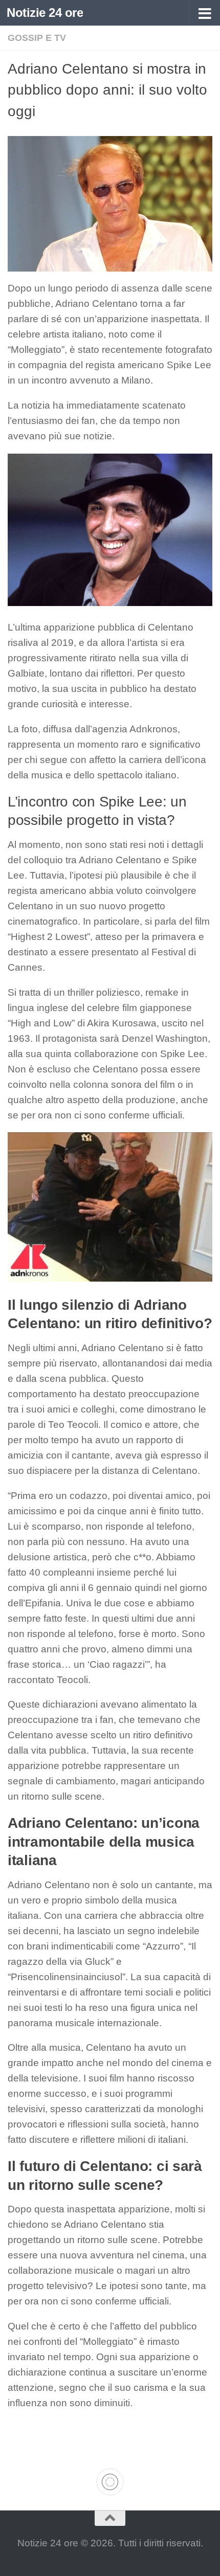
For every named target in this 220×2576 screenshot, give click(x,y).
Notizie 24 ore (45, 13)
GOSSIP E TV (37, 38)
